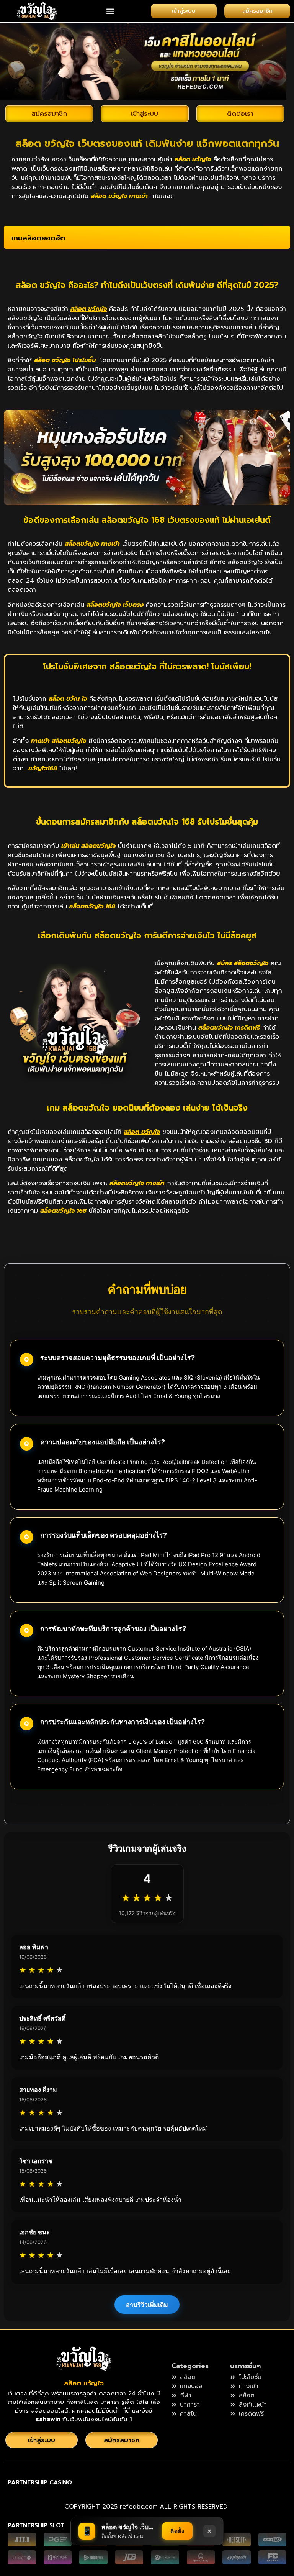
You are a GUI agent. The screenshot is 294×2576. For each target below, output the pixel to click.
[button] (110, 11)
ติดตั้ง (177, 2531)
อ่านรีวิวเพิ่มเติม (147, 2305)
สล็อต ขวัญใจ (84, 2383)
